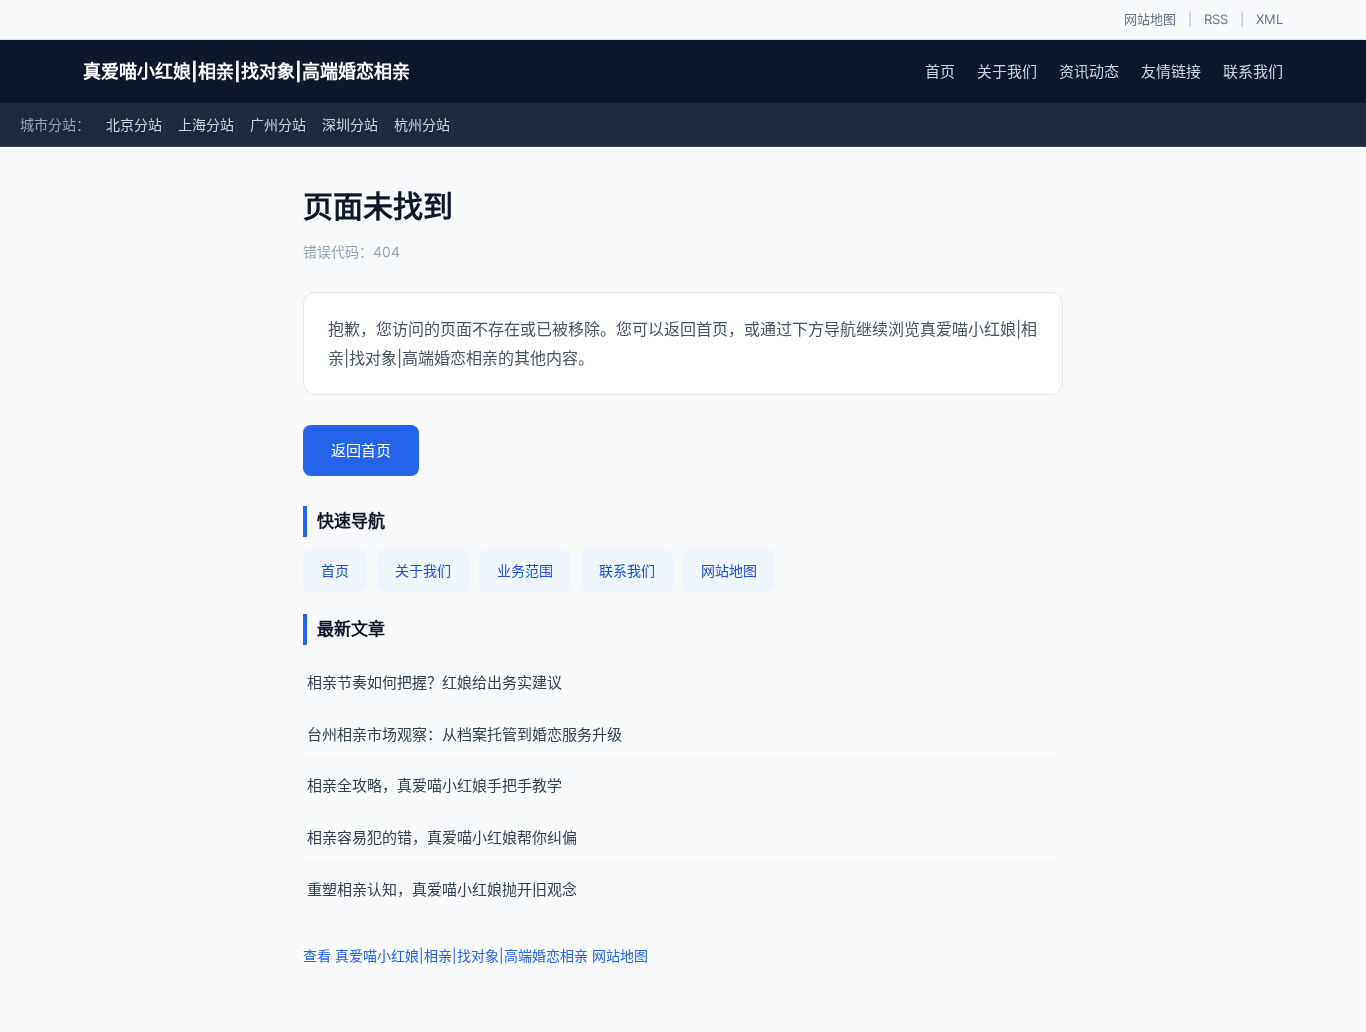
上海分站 (206, 124)
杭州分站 (422, 124)
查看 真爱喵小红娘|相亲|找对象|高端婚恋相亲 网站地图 (475, 955)
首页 (940, 71)
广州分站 (278, 124)
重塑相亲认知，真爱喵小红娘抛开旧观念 (442, 889)
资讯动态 (1089, 71)
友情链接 (1171, 71)
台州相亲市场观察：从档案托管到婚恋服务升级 (464, 734)
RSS (1216, 19)
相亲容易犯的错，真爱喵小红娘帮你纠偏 (442, 837)
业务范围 (525, 570)
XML (1269, 19)
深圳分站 (350, 124)
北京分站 (134, 124)
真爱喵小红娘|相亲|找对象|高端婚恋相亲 (246, 71)
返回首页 (361, 450)
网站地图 (1150, 19)
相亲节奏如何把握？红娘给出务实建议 (434, 682)
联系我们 (1253, 71)
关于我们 (1007, 71)
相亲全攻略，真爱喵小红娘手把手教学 (434, 785)
